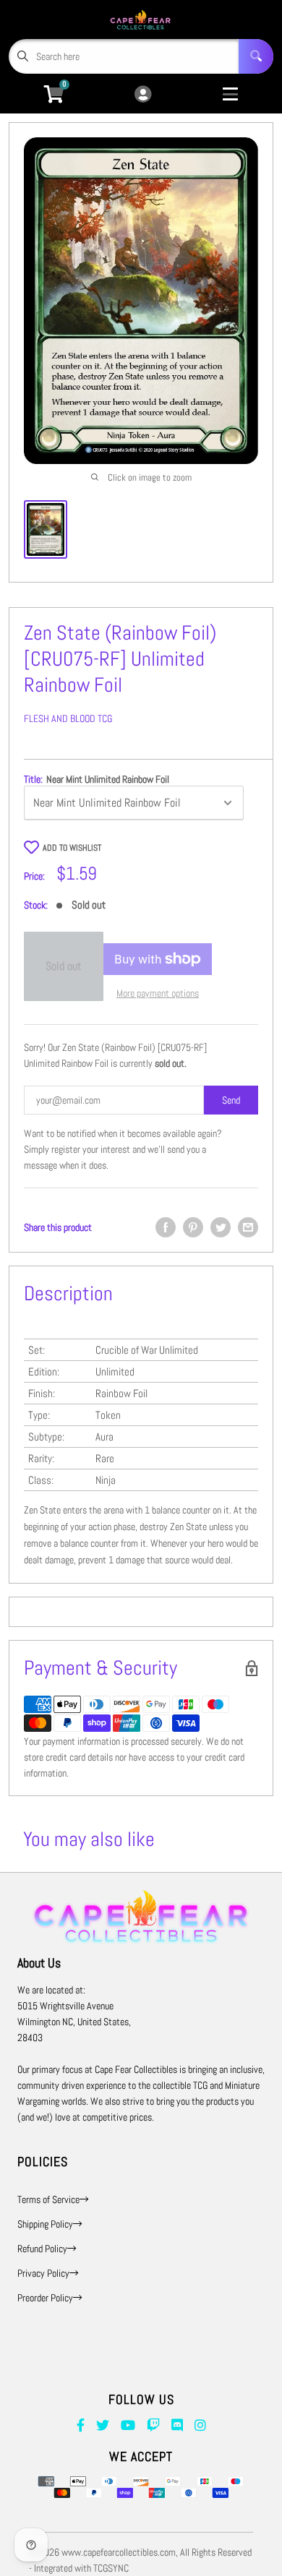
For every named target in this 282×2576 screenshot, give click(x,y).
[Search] (256, 56)
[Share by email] (248, 1227)
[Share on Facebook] (166, 1227)
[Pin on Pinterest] (193, 1227)
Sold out (64, 966)
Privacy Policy (43, 2273)
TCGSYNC (111, 2568)
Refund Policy (42, 2249)
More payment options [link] (158, 993)
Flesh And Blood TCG (68, 718)
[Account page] (143, 95)
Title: (97, 779)
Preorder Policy (45, 2298)
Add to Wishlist (72, 848)
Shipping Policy (45, 2224)
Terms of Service (48, 2199)
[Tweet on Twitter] (221, 1227)
